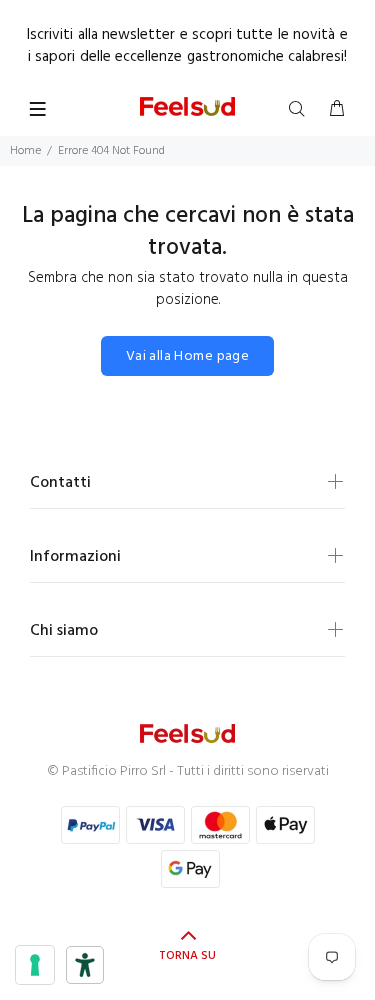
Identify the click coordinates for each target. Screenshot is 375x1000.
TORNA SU (187, 956)
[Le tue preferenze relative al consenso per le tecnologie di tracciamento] (35, 965)
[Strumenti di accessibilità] (85, 965)
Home (25, 151)
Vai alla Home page (188, 356)
